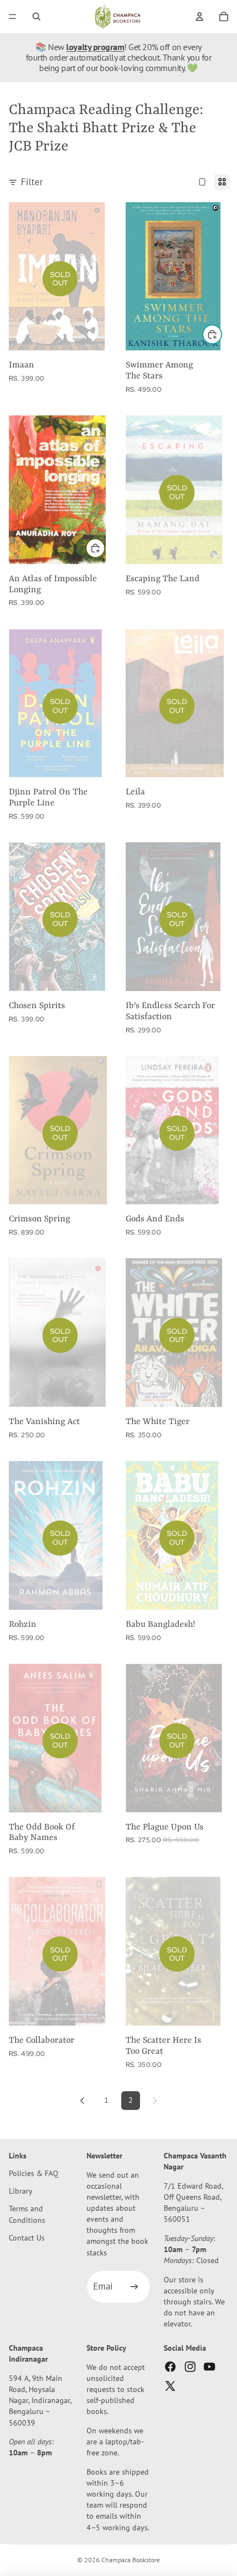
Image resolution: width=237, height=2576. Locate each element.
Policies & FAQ (34, 2174)
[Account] (200, 17)
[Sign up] (134, 2287)
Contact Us (27, 2237)
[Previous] (82, 2101)
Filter (32, 182)
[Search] (36, 17)
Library (21, 2191)
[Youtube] (209, 2367)
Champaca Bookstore (131, 2560)
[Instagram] (190, 2367)
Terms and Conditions (27, 2214)
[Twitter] (170, 2386)
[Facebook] (170, 2367)
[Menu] (13, 17)
